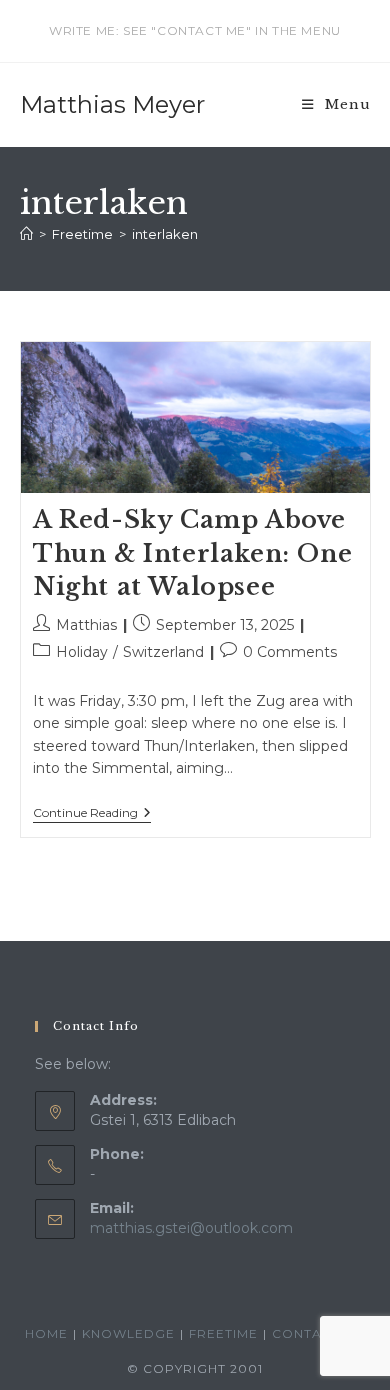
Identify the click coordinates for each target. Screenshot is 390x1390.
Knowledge (128, 1333)
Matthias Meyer (112, 104)
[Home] (26, 234)
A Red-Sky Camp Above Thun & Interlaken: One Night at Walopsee (192, 553)
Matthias (86, 625)
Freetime (223, 1333)
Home (46, 1333)
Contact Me (318, 1333)
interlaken (165, 234)
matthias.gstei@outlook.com (191, 1228)
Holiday (82, 652)
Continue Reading (92, 814)
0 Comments (290, 652)
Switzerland (163, 652)
